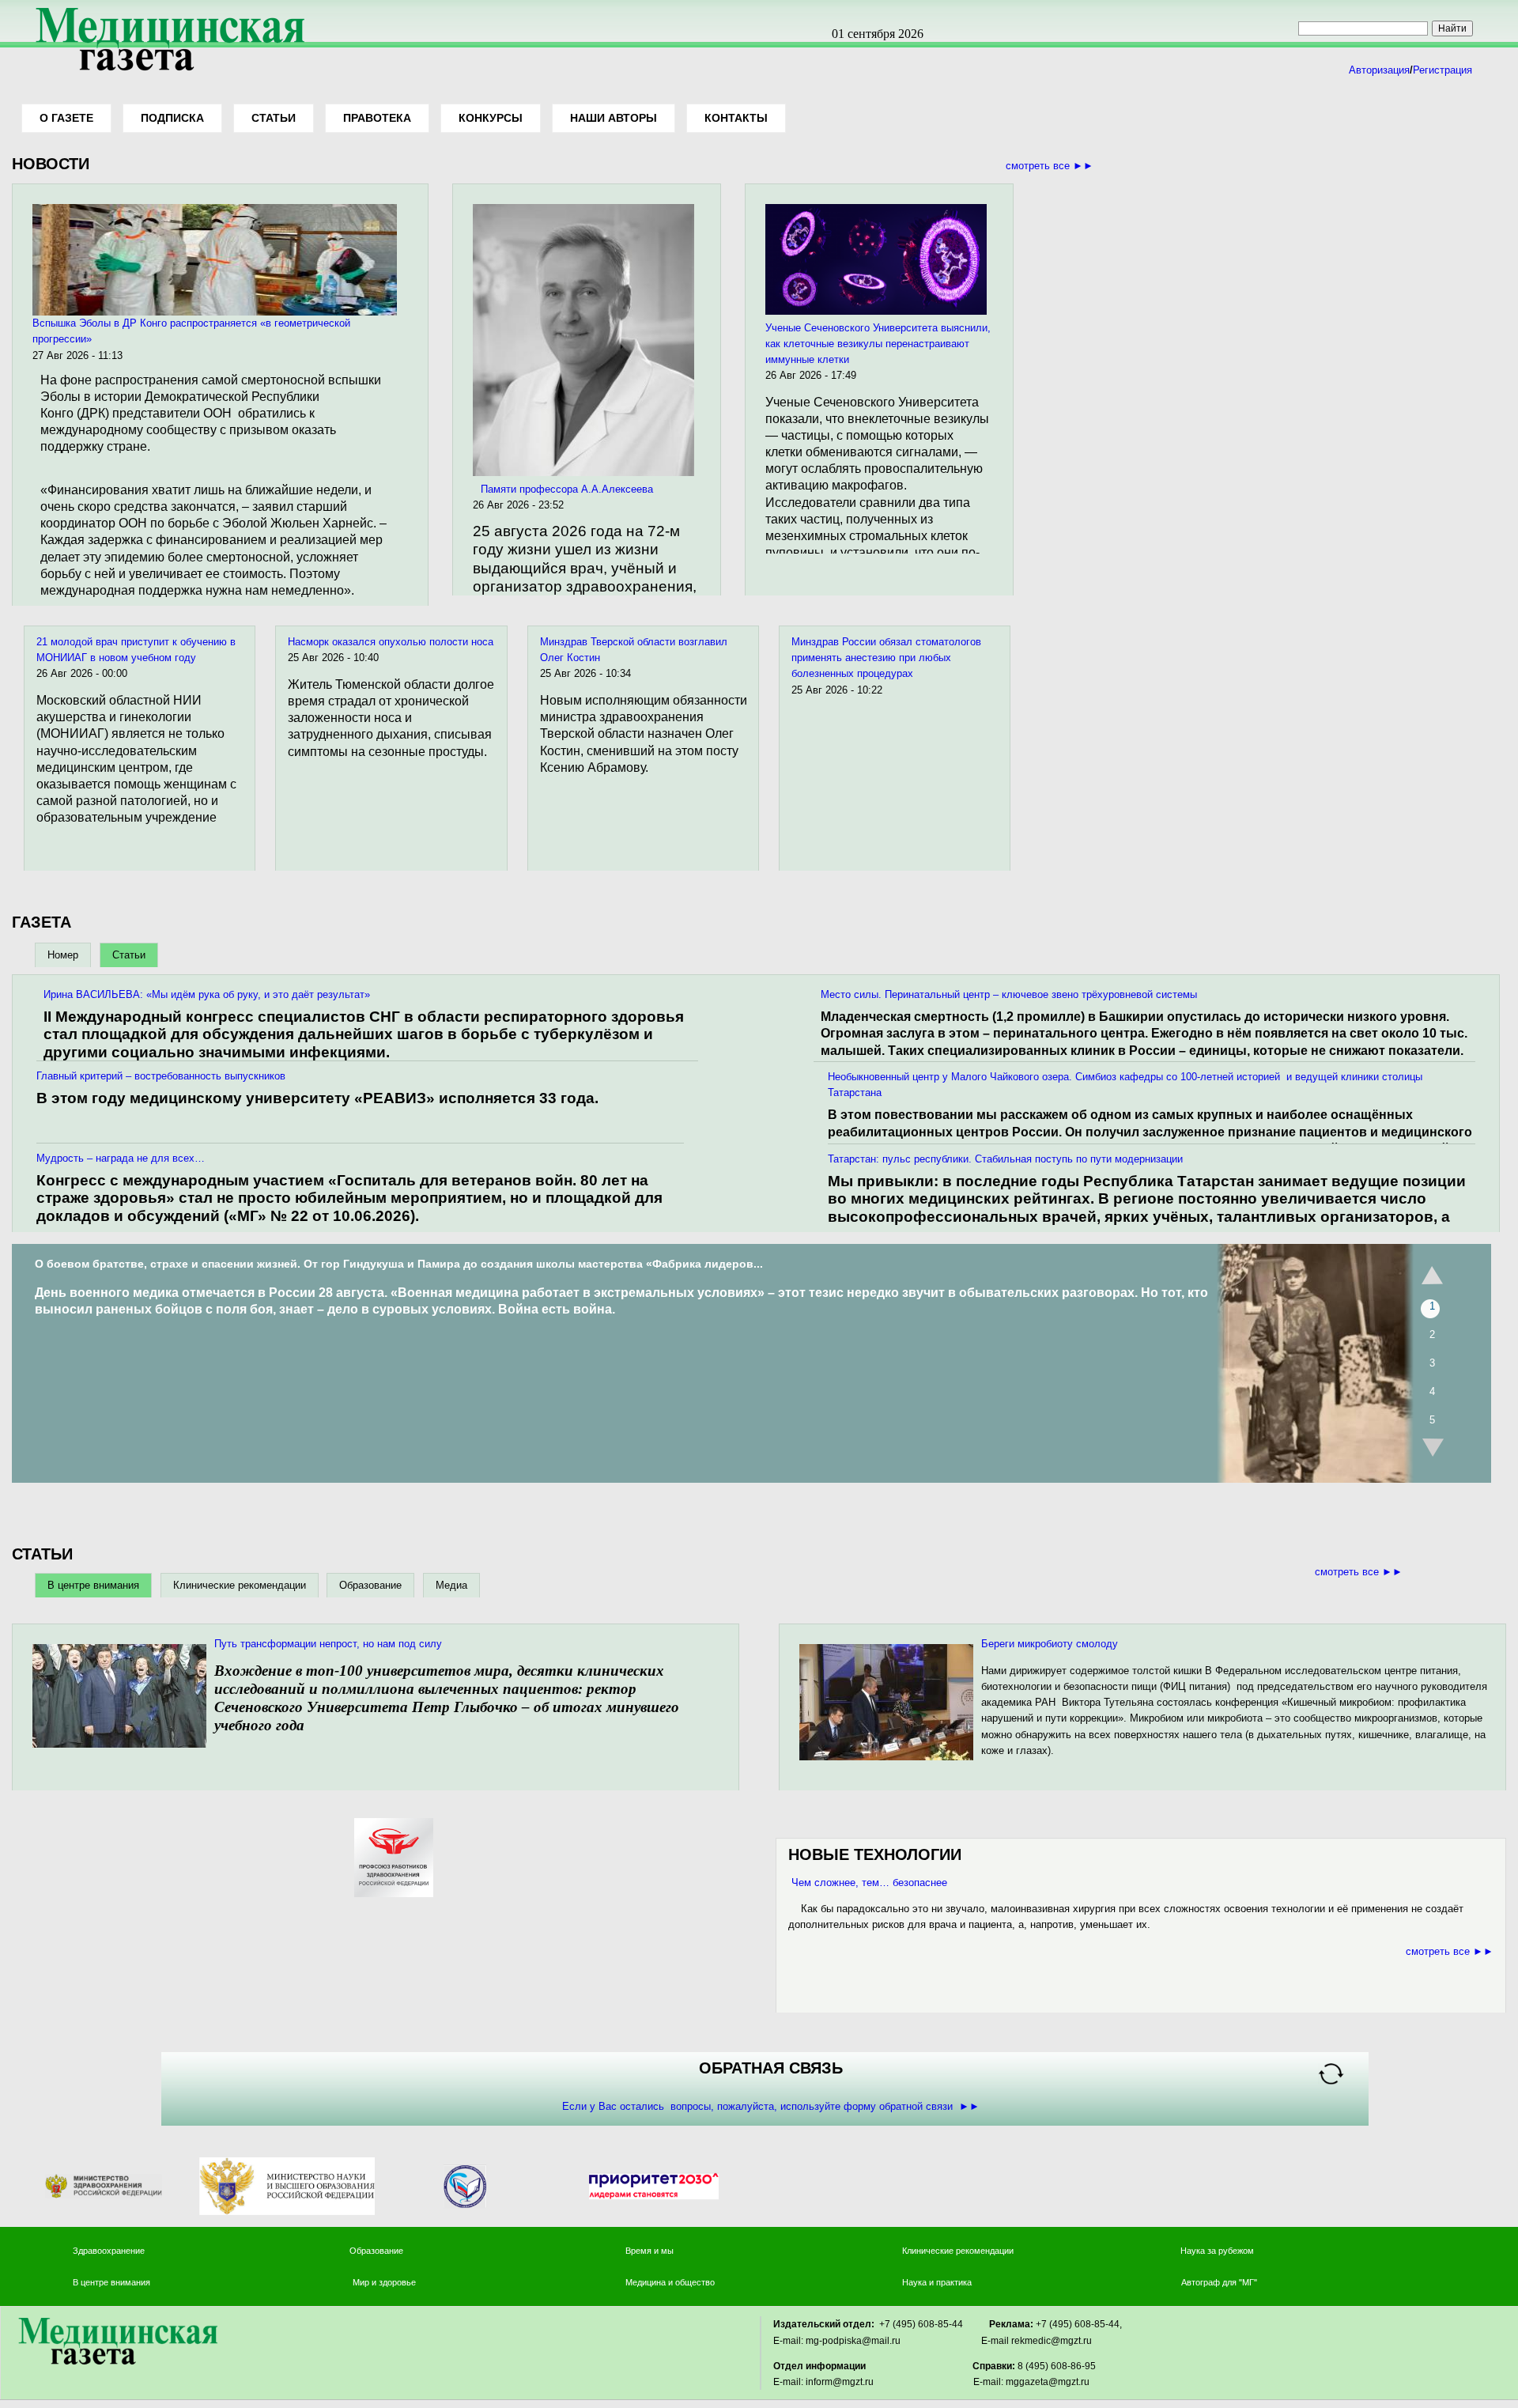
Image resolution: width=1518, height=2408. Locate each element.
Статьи (274, 118)
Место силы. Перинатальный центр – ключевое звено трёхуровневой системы (1009, 994)
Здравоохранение (109, 2251)
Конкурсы (491, 118)
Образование (370, 1585)
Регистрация (1442, 70)
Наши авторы (614, 118)
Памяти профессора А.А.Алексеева (567, 489)
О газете (66, 118)
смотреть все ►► (1050, 166)
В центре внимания (93, 1585)
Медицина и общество (670, 2282)
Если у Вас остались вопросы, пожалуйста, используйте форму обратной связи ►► (771, 2106)
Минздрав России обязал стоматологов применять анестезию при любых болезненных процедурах (886, 658)
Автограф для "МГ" (1219, 2282)
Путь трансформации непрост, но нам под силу (328, 1644)
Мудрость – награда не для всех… (121, 1158)
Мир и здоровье (385, 2282)
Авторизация (1379, 70)
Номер (63, 955)
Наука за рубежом (1217, 2251)
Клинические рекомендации (240, 1585)
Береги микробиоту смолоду (1050, 1644)
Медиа (451, 1585)
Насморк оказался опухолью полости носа (391, 642)
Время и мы (649, 2251)
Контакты (736, 118)
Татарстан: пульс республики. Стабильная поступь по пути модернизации (1005, 1159)
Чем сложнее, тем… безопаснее (868, 1883)
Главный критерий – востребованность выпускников (161, 1076)
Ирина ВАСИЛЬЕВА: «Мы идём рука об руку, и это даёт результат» (207, 994)
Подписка (172, 118)
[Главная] (164, 72)
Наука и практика (937, 2282)
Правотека (377, 118)
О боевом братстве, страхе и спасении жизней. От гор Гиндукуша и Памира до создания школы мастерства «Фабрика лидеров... (399, 1264)
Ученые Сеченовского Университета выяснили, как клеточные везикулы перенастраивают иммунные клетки (878, 344)
